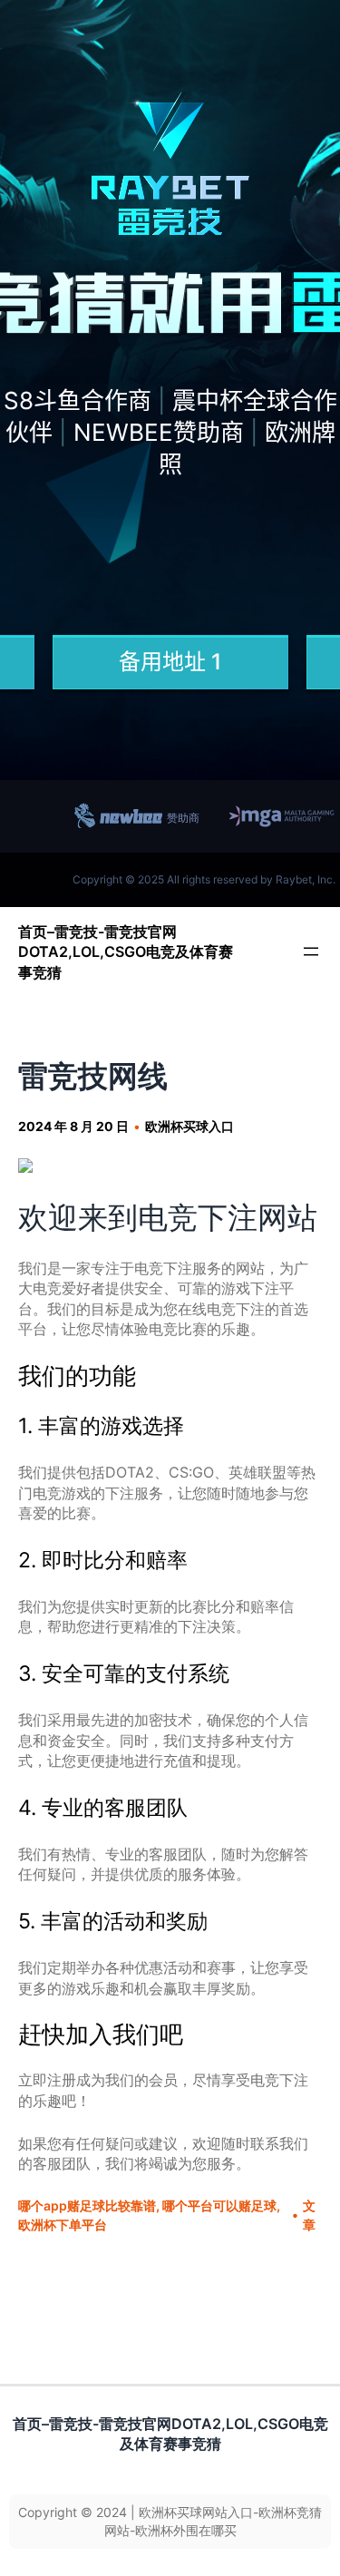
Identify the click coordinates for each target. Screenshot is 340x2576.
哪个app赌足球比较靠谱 (87, 2205)
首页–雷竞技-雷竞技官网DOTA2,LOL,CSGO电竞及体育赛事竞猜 (126, 952)
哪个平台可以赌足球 (219, 2205)
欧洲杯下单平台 (63, 2225)
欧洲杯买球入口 (189, 1126)
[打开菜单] (311, 951)
